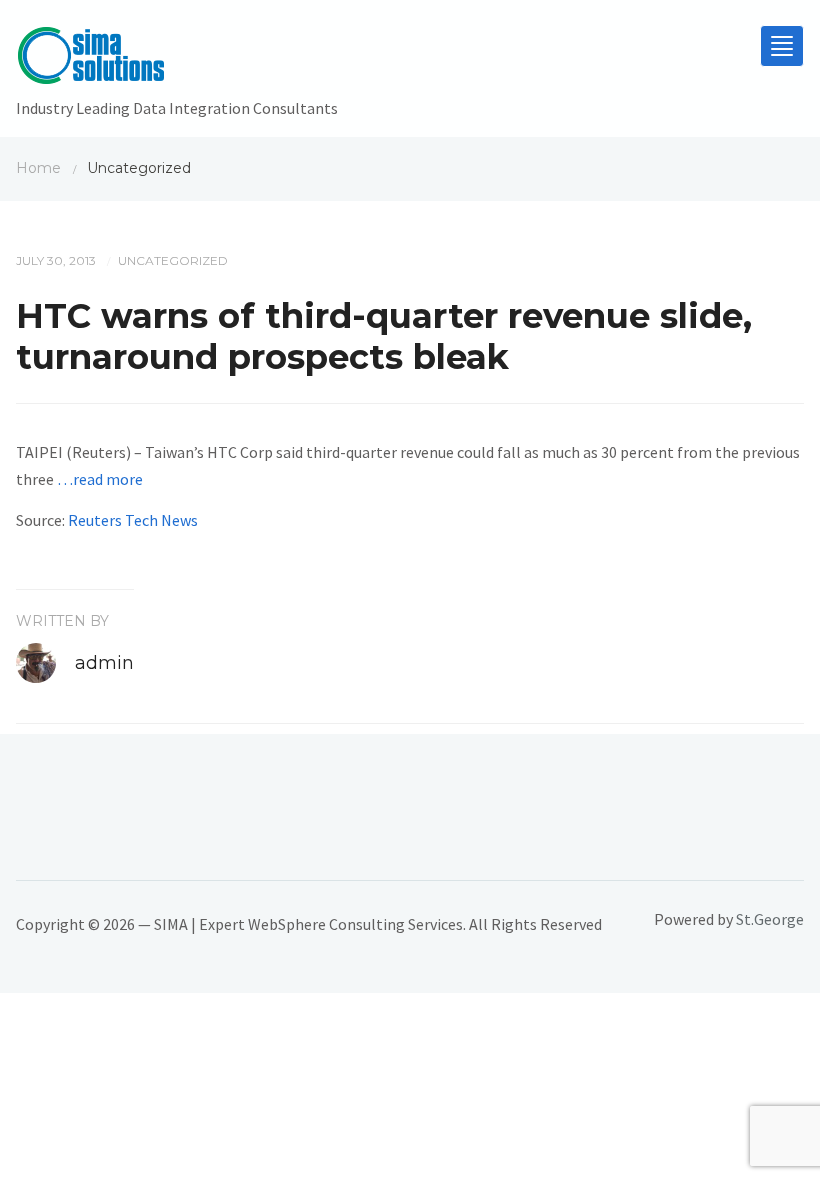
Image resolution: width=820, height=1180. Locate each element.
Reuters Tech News (133, 520)
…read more (100, 479)
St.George (770, 919)
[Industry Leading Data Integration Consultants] (177, 60)
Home (38, 168)
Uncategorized (173, 260)
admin (104, 663)
